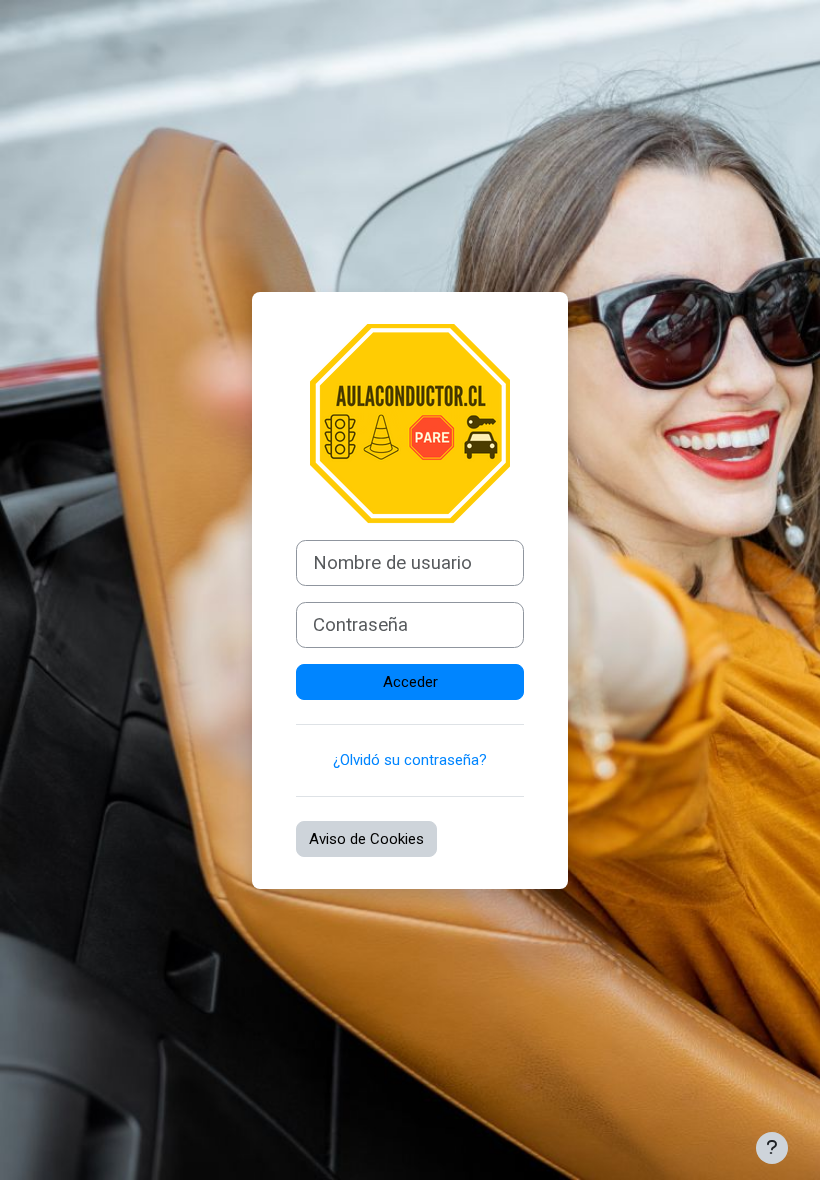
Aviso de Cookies (366, 839)
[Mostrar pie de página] (772, 1148)
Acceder (410, 682)
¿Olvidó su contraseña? (410, 760)
